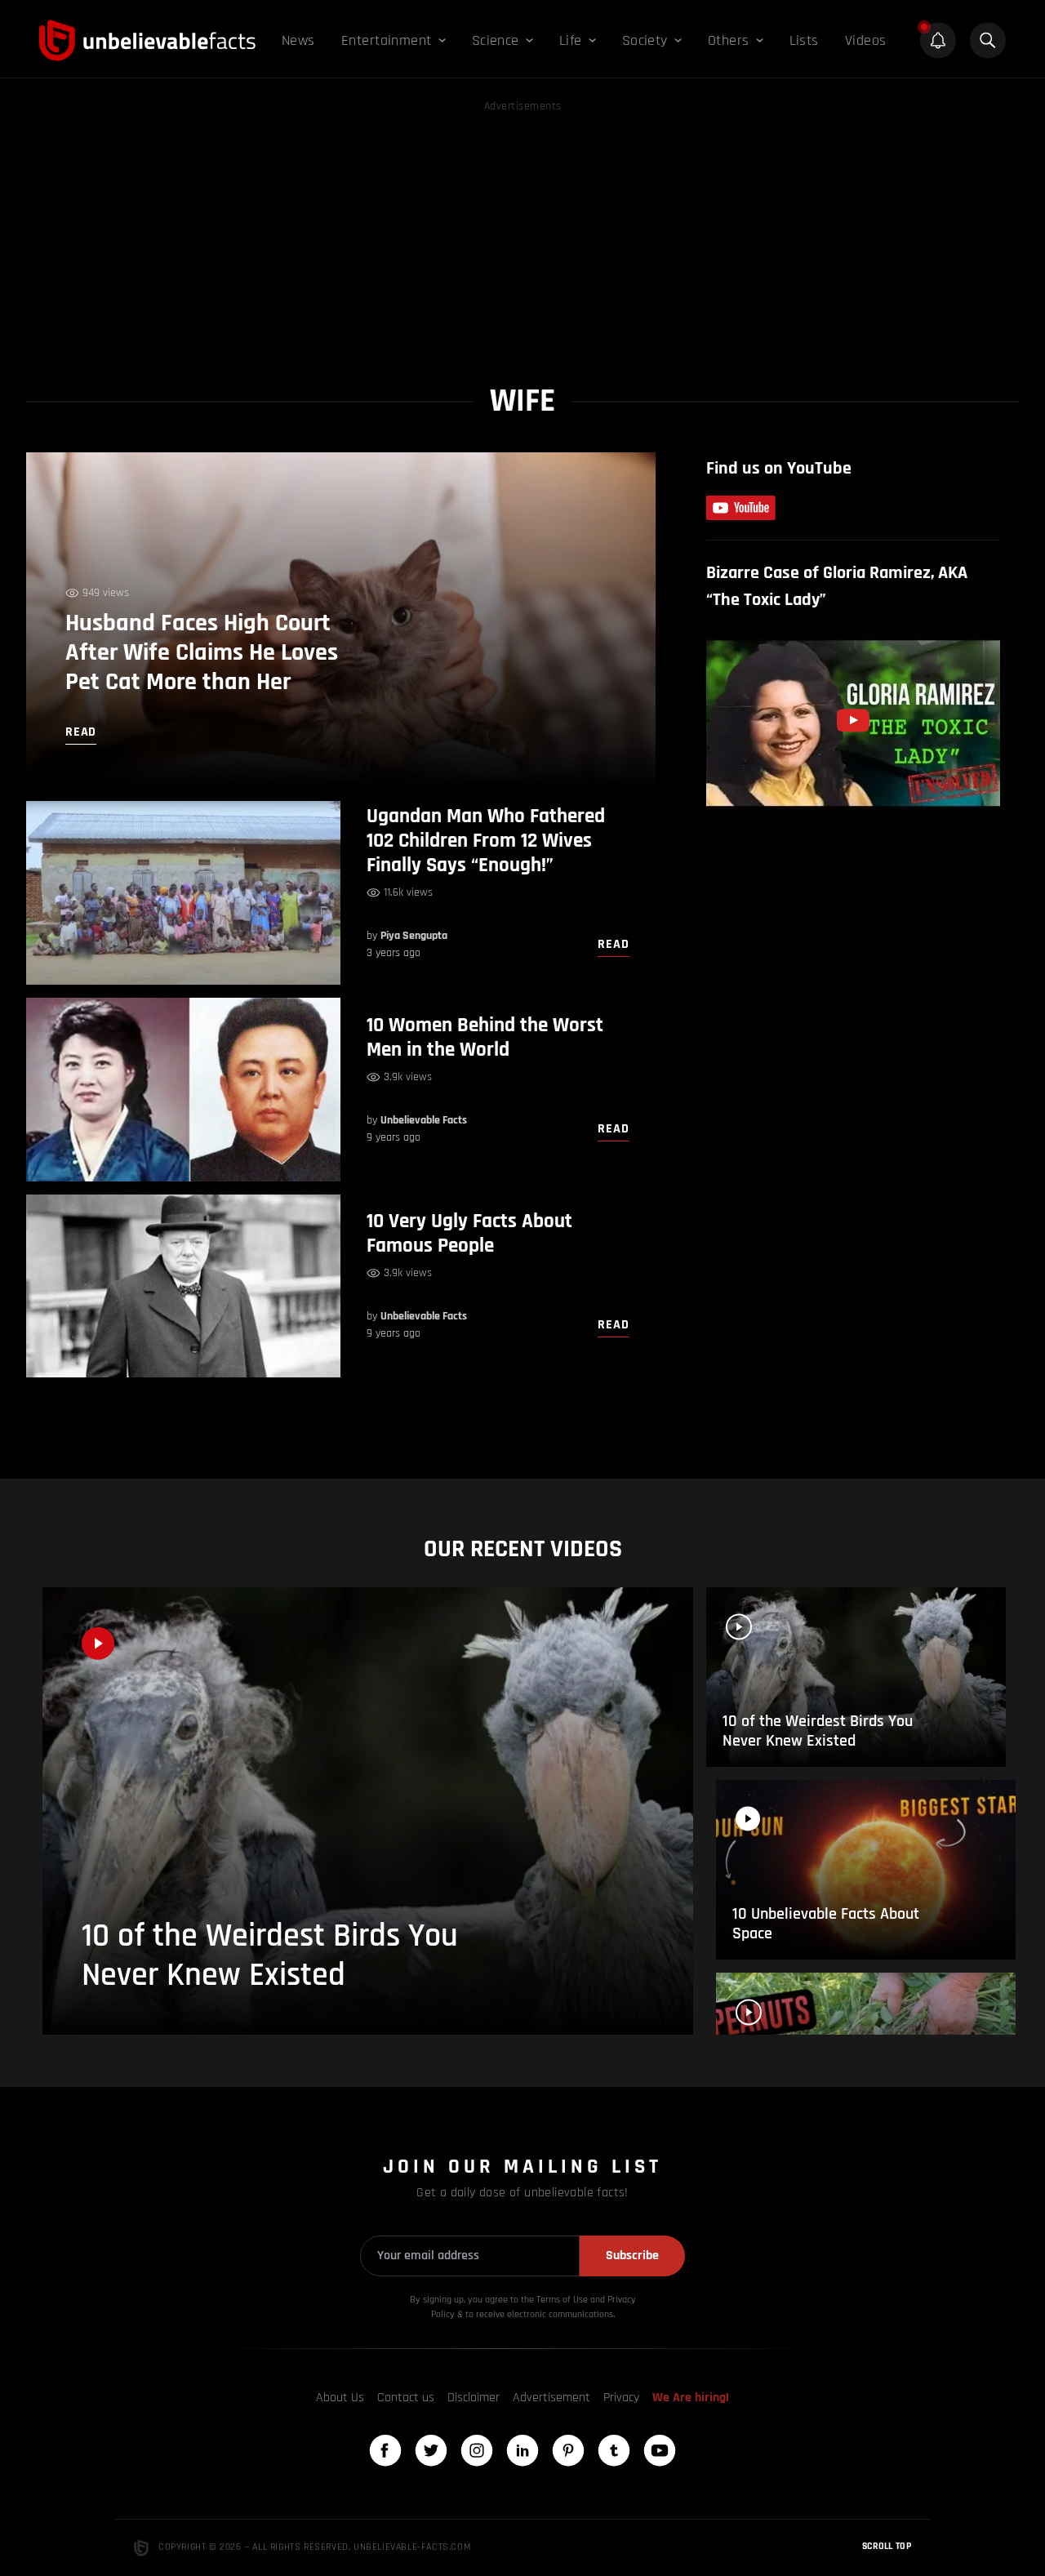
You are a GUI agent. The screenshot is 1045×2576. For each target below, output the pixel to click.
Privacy (621, 2398)
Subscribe (632, 2256)
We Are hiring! (691, 2398)
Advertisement (551, 2398)
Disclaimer (474, 2398)
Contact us (406, 2398)
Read (613, 944)
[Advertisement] (522, 230)
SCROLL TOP (887, 2546)
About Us (340, 2398)
